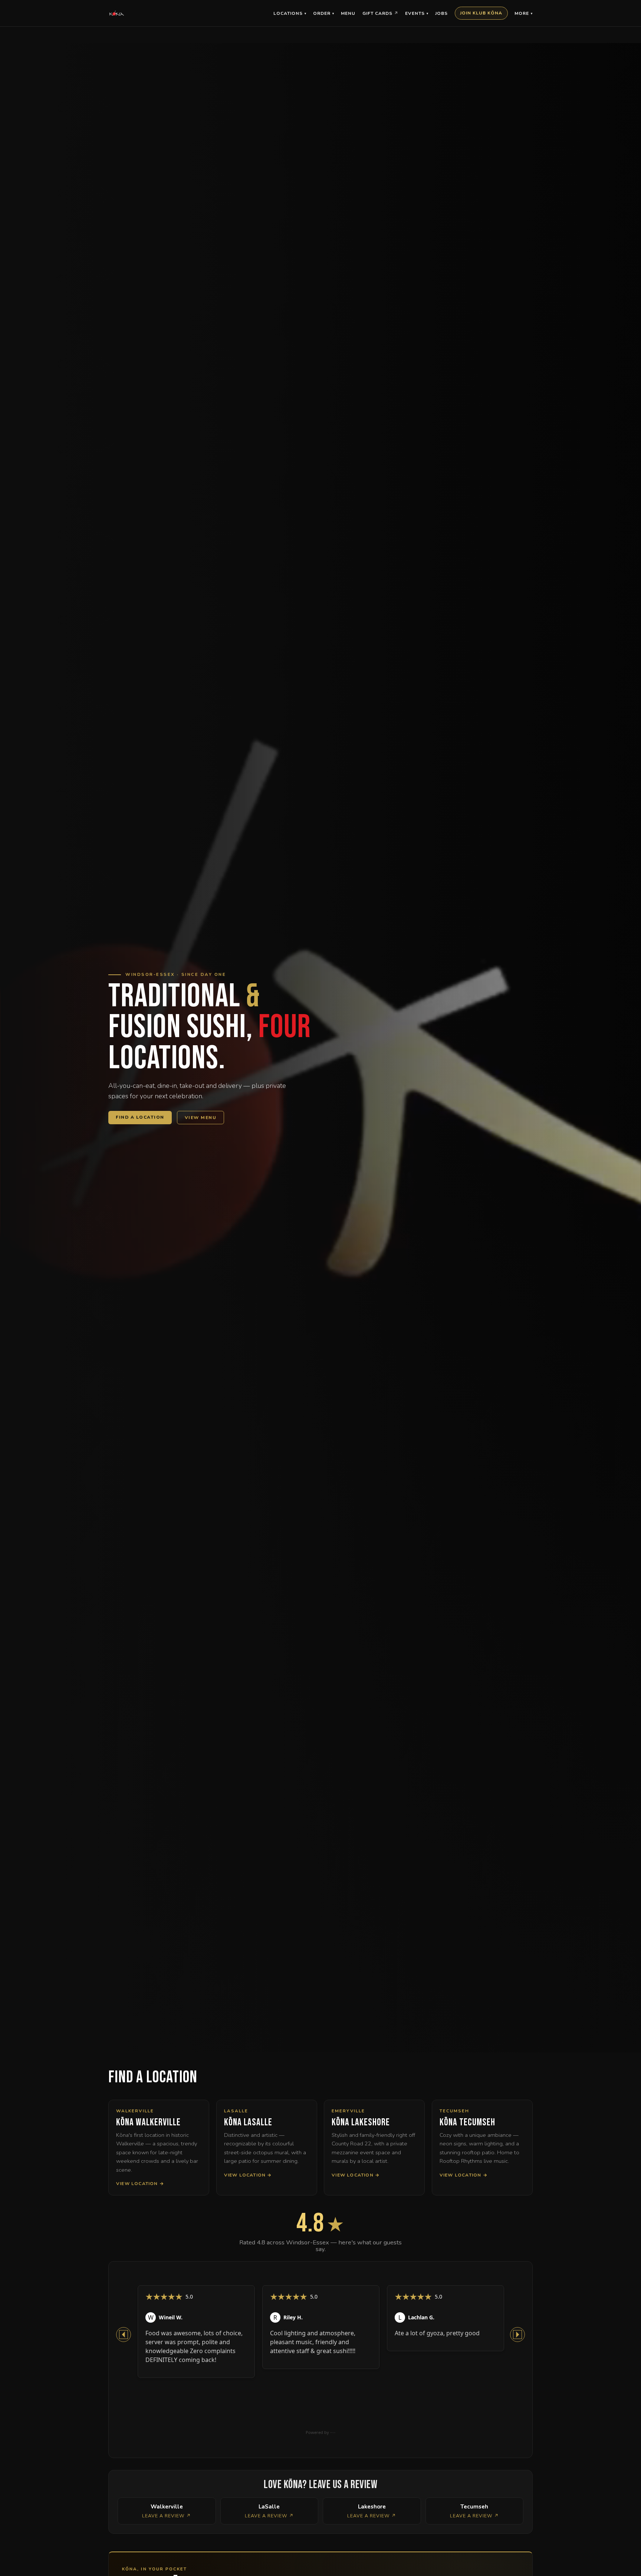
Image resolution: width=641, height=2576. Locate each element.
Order (324, 13)
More (524, 13)
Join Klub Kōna (481, 13)
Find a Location (140, 1117)
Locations (290, 13)
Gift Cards (380, 13)
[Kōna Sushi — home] (116, 13)
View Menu (201, 1118)
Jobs (441, 13)
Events (417, 13)
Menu (348, 13)
